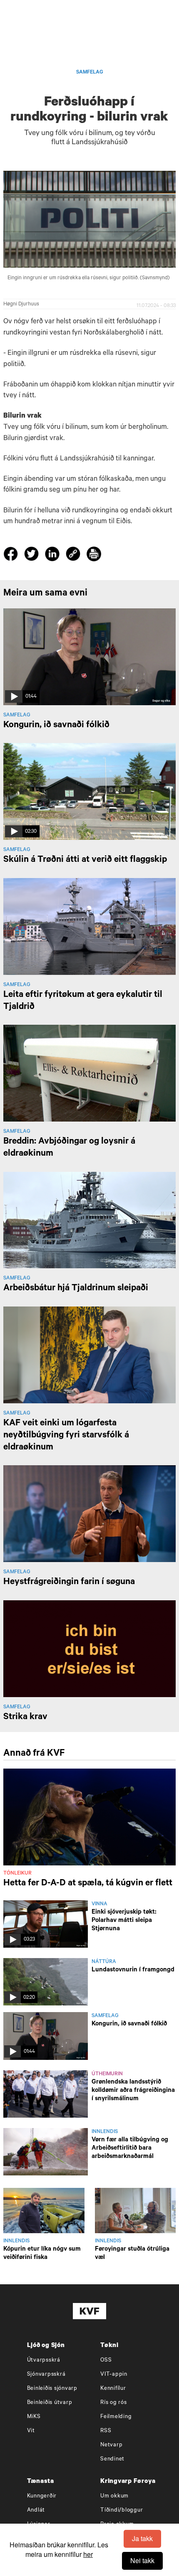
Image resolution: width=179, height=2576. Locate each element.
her (88, 2554)
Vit (31, 2431)
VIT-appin (114, 2375)
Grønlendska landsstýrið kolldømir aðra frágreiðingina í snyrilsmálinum (133, 2091)
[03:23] (46, 1925)
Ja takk (142, 2538)
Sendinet (112, 2459)
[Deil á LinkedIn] (53, 556)
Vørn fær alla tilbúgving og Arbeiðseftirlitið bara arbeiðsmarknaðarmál (130, 2149)
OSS (106, 2361)
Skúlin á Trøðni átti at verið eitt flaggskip (85, 860)
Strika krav (25, 1717)
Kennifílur (113, 2389)
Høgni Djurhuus (21, 305)
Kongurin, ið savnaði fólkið (56, 726)
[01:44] (46, 2037)
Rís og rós (114, 2403)
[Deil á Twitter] (33, 556)
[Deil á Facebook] (12, 556)
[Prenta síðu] (94, 555)
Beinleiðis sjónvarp (52, 2389)
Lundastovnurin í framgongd (133, 1970)
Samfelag (90, 73)
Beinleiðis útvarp (50, 2403)
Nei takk (142, 2560)
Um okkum (114, 2496)
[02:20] (46, 1983)
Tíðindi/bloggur (122, 2511)
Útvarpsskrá (44, 2361)
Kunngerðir (42, 2496)
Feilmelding (116, 2417)
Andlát (36, 2511)
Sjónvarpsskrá (46, 2375)
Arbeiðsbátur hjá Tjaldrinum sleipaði (76, 1289)
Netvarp (111, 2445)
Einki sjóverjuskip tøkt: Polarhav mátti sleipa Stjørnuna (124, 1921)
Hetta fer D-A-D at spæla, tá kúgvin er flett (88, 1884)
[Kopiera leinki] (73, 555)
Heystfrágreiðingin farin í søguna (69, 1582)
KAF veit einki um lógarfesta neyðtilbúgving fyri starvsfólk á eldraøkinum (66, 1436)
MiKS (34, 2417)
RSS (106, 2431)
